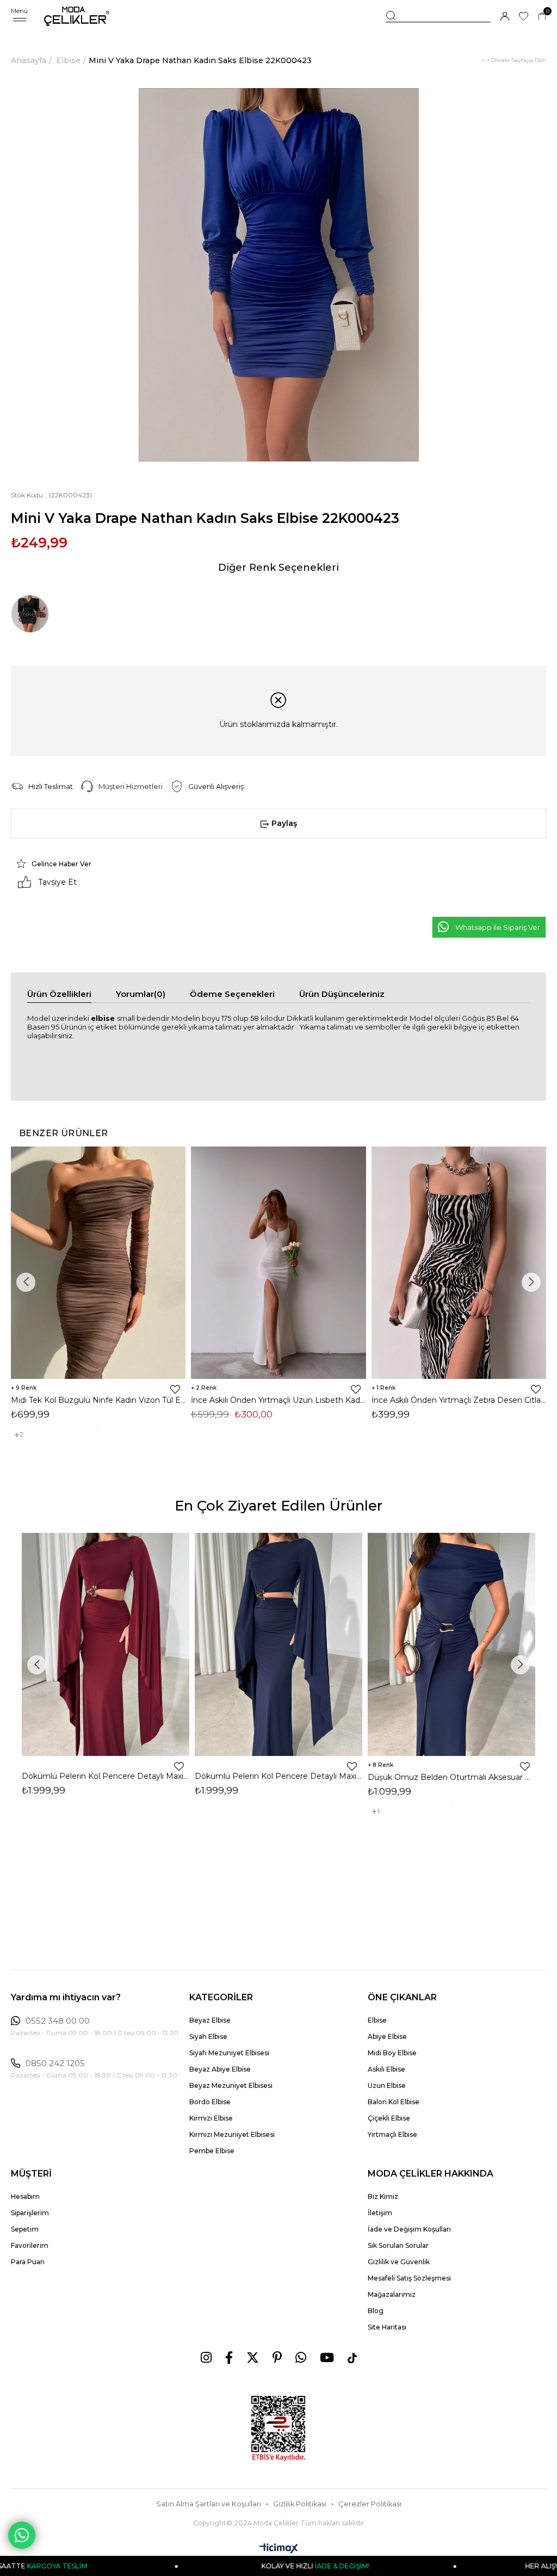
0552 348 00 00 (58, 2021)
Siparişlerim (30, 2213)
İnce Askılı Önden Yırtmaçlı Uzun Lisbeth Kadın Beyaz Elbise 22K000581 (278, 1400)
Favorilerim (30, 2245)
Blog (376, 2311)
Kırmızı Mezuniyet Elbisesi (232, 2134)
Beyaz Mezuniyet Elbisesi (231, 2085)
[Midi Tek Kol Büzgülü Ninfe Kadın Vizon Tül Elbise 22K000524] (98, 1263)
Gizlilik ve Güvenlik (399, 2262)
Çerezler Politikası (370, 2504)
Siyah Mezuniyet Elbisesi (229, 2053)
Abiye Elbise (387, 2036)
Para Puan (28, 2262)
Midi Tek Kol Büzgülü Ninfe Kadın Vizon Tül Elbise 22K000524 (98, 1400)
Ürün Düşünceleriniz (342, 994)
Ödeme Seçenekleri (232, 994)
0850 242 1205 (55, 2063)
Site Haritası (387, 2327)
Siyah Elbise (208, 2036)
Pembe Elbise (212, 2151)
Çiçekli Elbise (389, 2118)
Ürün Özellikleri (59, 994)
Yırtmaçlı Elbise (392, 2134)
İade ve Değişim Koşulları (409, 2229)
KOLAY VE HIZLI (217, 2566)
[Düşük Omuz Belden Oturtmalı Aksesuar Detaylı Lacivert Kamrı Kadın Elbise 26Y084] (451, 1644)
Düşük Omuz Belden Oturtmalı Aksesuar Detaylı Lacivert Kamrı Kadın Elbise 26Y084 (451, 1777)
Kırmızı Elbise (211, 2118)
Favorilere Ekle (175, 1389)
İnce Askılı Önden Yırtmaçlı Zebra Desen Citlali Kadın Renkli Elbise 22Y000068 (459, 1400)
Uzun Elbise (387, 2085)
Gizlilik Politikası (300, 2504)
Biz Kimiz (383, 2196)
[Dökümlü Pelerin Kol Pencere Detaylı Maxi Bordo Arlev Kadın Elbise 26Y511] (106, 1644)
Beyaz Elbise (210, 2020)
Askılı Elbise (386, 2069)
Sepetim (25, 2229)
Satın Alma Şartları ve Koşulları (209, 2504)
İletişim (380, 2213)
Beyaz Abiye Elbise (220, 2069)
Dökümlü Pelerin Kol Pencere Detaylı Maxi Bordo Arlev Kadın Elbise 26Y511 (106, 1776)
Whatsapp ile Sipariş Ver (498, 927)
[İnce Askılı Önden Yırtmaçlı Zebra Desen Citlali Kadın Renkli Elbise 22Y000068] (459, 1263)
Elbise (377, 2020)
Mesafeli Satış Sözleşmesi (409, 2278)
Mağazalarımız (392, 2294)
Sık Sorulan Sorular (398, 2245)
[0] (542, 17)
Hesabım (25, 2196)
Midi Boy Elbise (392, 2053)
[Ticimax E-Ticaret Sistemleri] (279, 2549)
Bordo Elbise (210, 2102)
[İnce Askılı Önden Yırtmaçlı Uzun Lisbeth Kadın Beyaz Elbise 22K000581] (278, 1263)
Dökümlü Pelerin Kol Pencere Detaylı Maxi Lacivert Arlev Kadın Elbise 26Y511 (278, 1776)
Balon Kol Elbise (394, 2102)
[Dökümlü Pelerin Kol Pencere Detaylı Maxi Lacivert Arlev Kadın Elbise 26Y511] (278, 1644)
